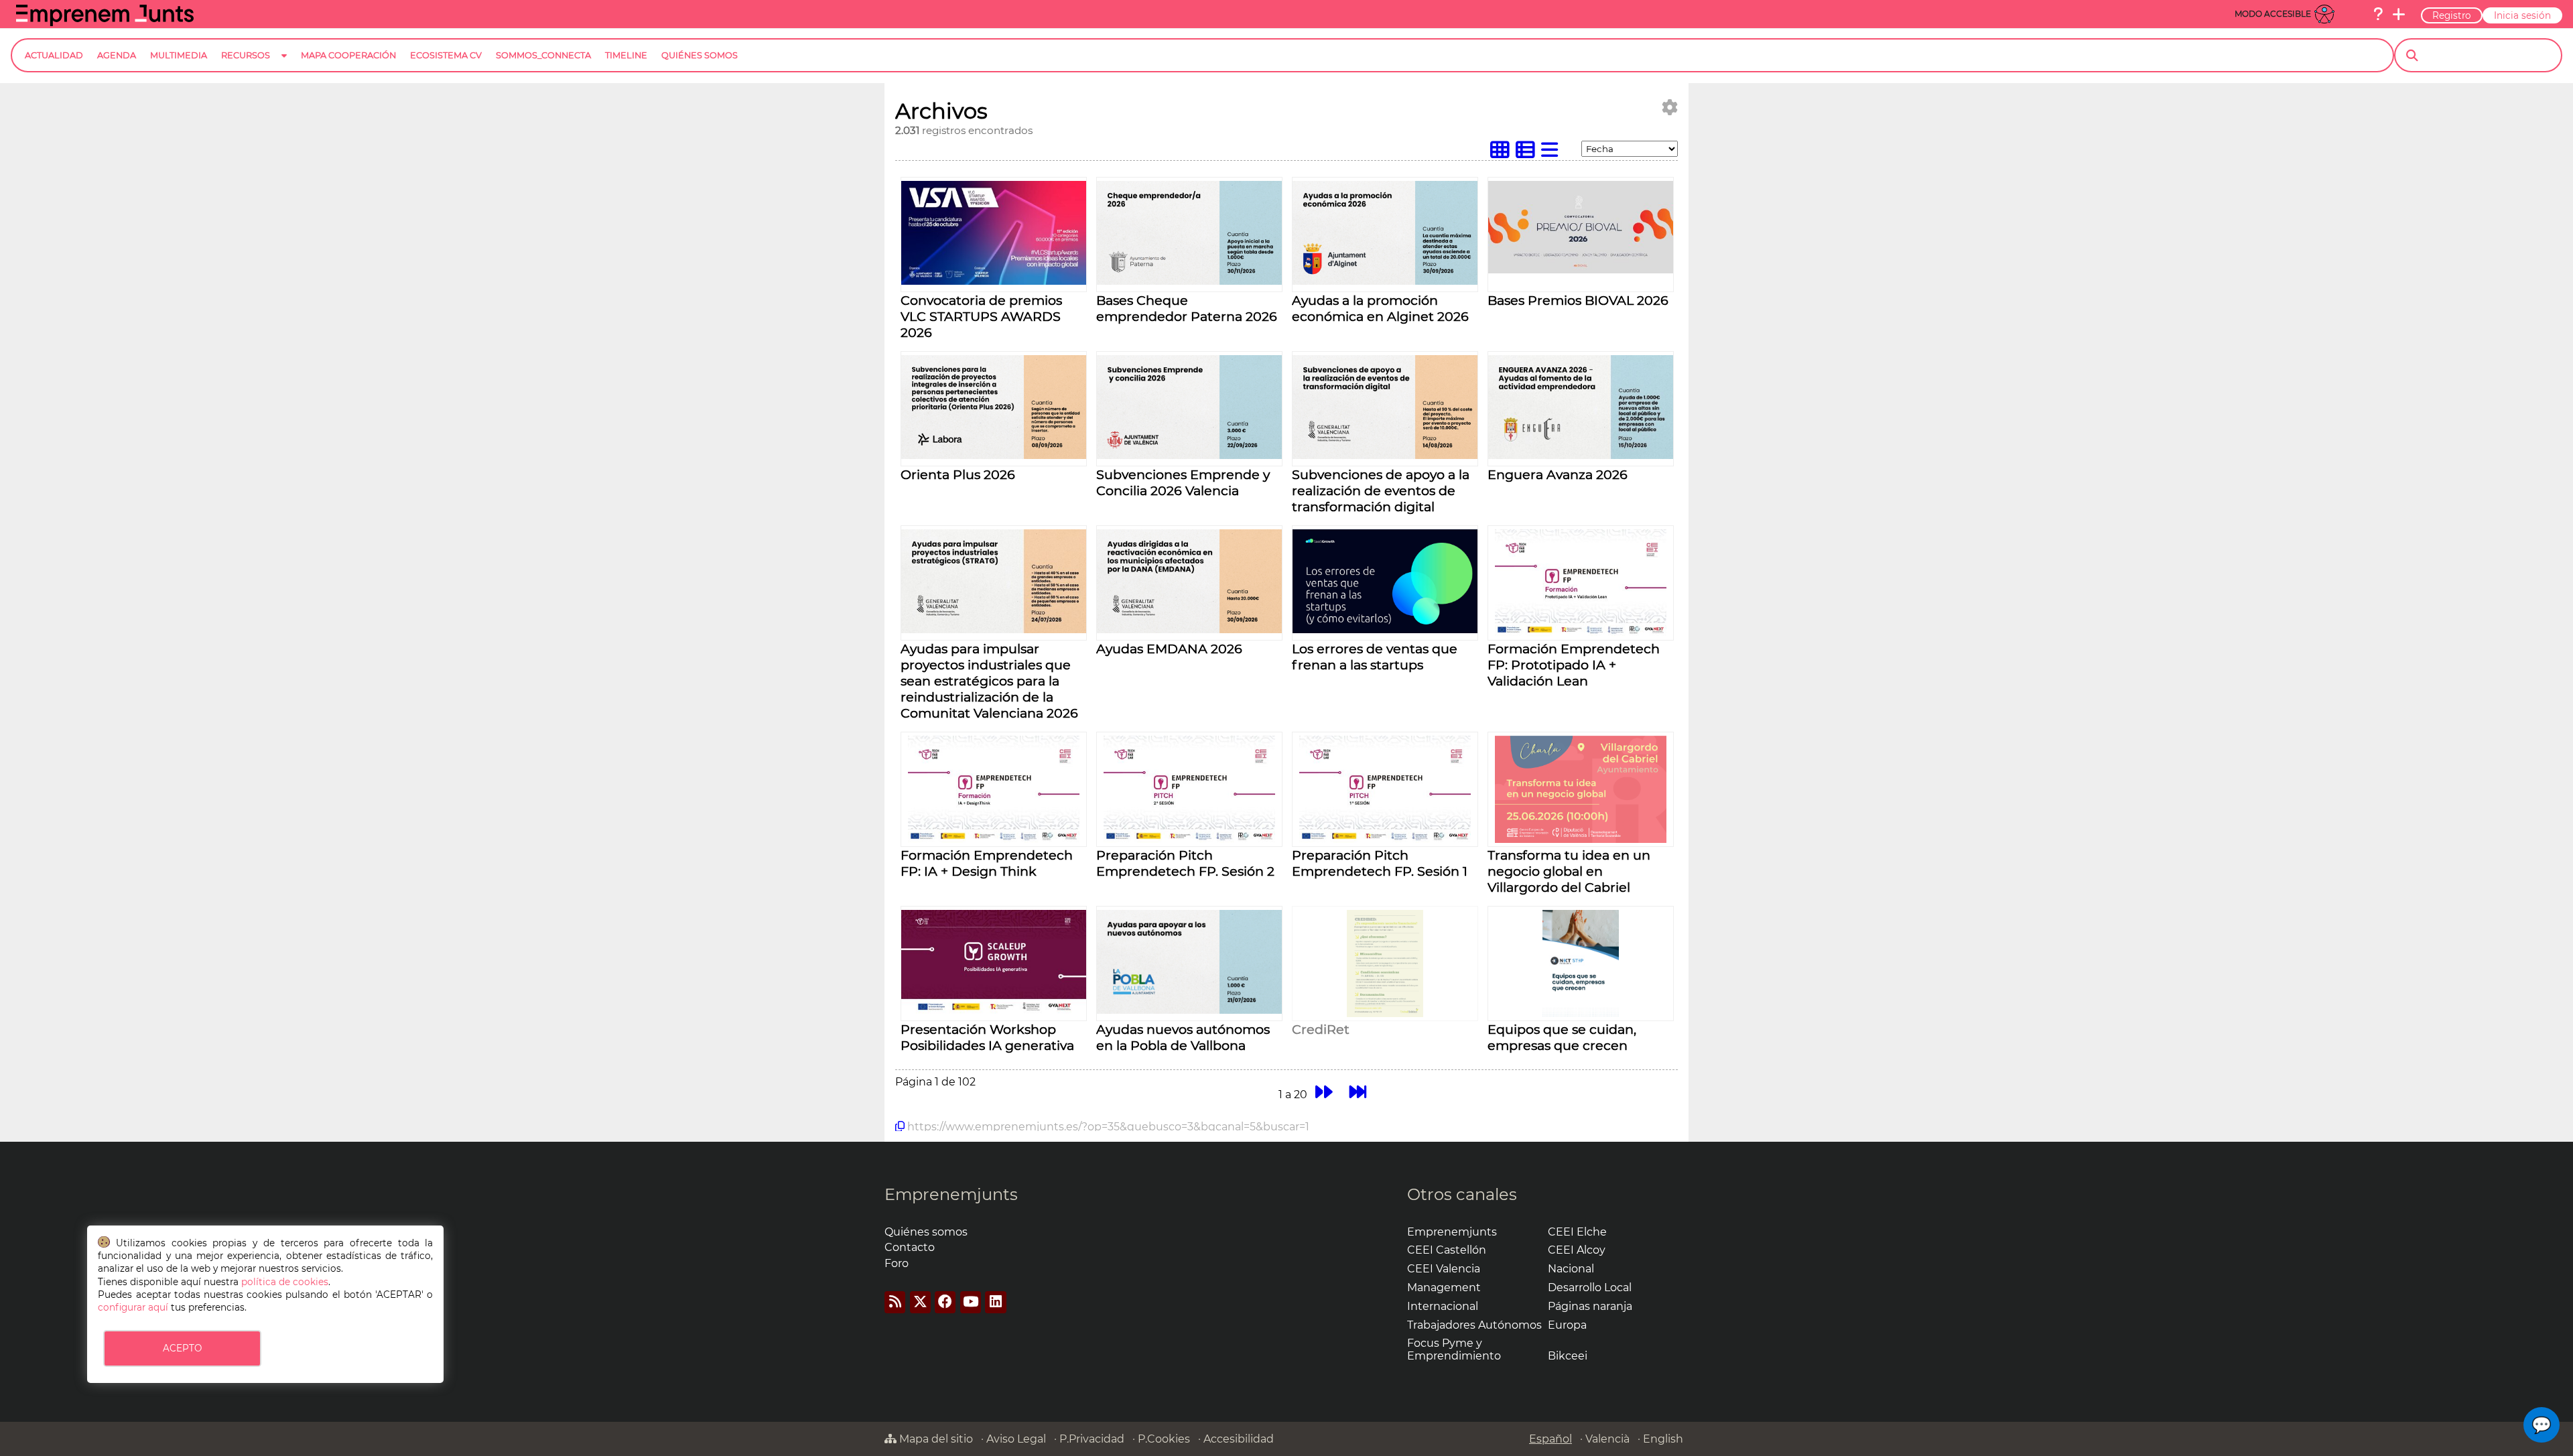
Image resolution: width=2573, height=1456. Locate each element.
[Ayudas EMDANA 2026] (1189, 630)
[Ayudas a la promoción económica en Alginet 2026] (1385, 281)
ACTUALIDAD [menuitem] (54, 55)
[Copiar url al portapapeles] (900, 1126)
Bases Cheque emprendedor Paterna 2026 (1187, 308)
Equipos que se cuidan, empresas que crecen (1562, 1037)
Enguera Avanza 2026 (1558, 474)
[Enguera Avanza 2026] (1581, 455)
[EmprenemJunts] (105, 22)
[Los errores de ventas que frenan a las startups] (1385, 630)
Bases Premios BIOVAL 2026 (1578, 300)
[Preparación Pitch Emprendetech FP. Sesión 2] (1189, 839)
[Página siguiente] (1324, 1093)
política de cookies (285, 1282)
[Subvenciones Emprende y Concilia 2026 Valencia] (1189, 455)
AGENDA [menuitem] (117, 55)
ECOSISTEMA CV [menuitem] (446, 55)
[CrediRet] (1385, 1013)
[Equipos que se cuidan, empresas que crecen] (1580, 1013)
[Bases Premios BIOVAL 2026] (1581, 270)
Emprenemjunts (951, 1194)
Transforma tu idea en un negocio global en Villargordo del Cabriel (1569, 871)
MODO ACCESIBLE (2273, 14)
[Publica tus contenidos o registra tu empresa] (2399, 14)
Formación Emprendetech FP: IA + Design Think (987, 863)
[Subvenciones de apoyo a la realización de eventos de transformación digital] (1385, 455)
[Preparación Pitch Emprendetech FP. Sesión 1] (1385, 839)
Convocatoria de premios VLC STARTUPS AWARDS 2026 (981, 316)
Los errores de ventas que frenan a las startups (1375, 657)
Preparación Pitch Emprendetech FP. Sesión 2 (1185, 863)
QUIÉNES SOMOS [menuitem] (700, 55)
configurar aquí (133, 1307)
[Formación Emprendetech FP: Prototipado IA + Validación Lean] (1581, 633)
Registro (2452, 15)
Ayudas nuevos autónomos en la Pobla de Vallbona (1183, 1037)
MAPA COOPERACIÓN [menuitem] (348, 55)
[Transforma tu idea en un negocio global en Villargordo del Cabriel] (1581, 839)
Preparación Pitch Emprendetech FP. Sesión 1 (1380, 863)
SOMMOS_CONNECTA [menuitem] (543, 55)
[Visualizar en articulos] (1528, 153)
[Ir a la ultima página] (1358, 1093)
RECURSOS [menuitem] (246, 55)
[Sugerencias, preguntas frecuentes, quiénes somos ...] (2378, 14)
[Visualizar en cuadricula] (1503, 153)
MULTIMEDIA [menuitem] (179, 55)
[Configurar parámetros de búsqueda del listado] (1670, 108)
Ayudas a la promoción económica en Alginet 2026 (1380, 308)
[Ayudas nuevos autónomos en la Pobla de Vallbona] (1189, 1010)
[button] (2542, 1425)
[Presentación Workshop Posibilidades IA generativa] (994, 1010)
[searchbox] (2490, 56)
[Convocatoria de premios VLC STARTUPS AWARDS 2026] (994, 281)
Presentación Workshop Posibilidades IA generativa (987, 1037)
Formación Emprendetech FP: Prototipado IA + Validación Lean (1574, 665)
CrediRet (1321, 1029)
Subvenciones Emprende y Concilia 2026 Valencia (1183, 482)
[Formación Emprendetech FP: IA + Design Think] (994, 839)
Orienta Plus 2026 (958, 474)
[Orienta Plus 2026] (994, 455)
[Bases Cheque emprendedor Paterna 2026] (1189, 281)
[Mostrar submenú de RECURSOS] (284, 66)
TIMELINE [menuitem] (626, 55)
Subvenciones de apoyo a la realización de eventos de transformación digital (1381, 490)
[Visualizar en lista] (1553, 153)
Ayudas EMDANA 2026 (1169, 649)
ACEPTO (182, 1348)
